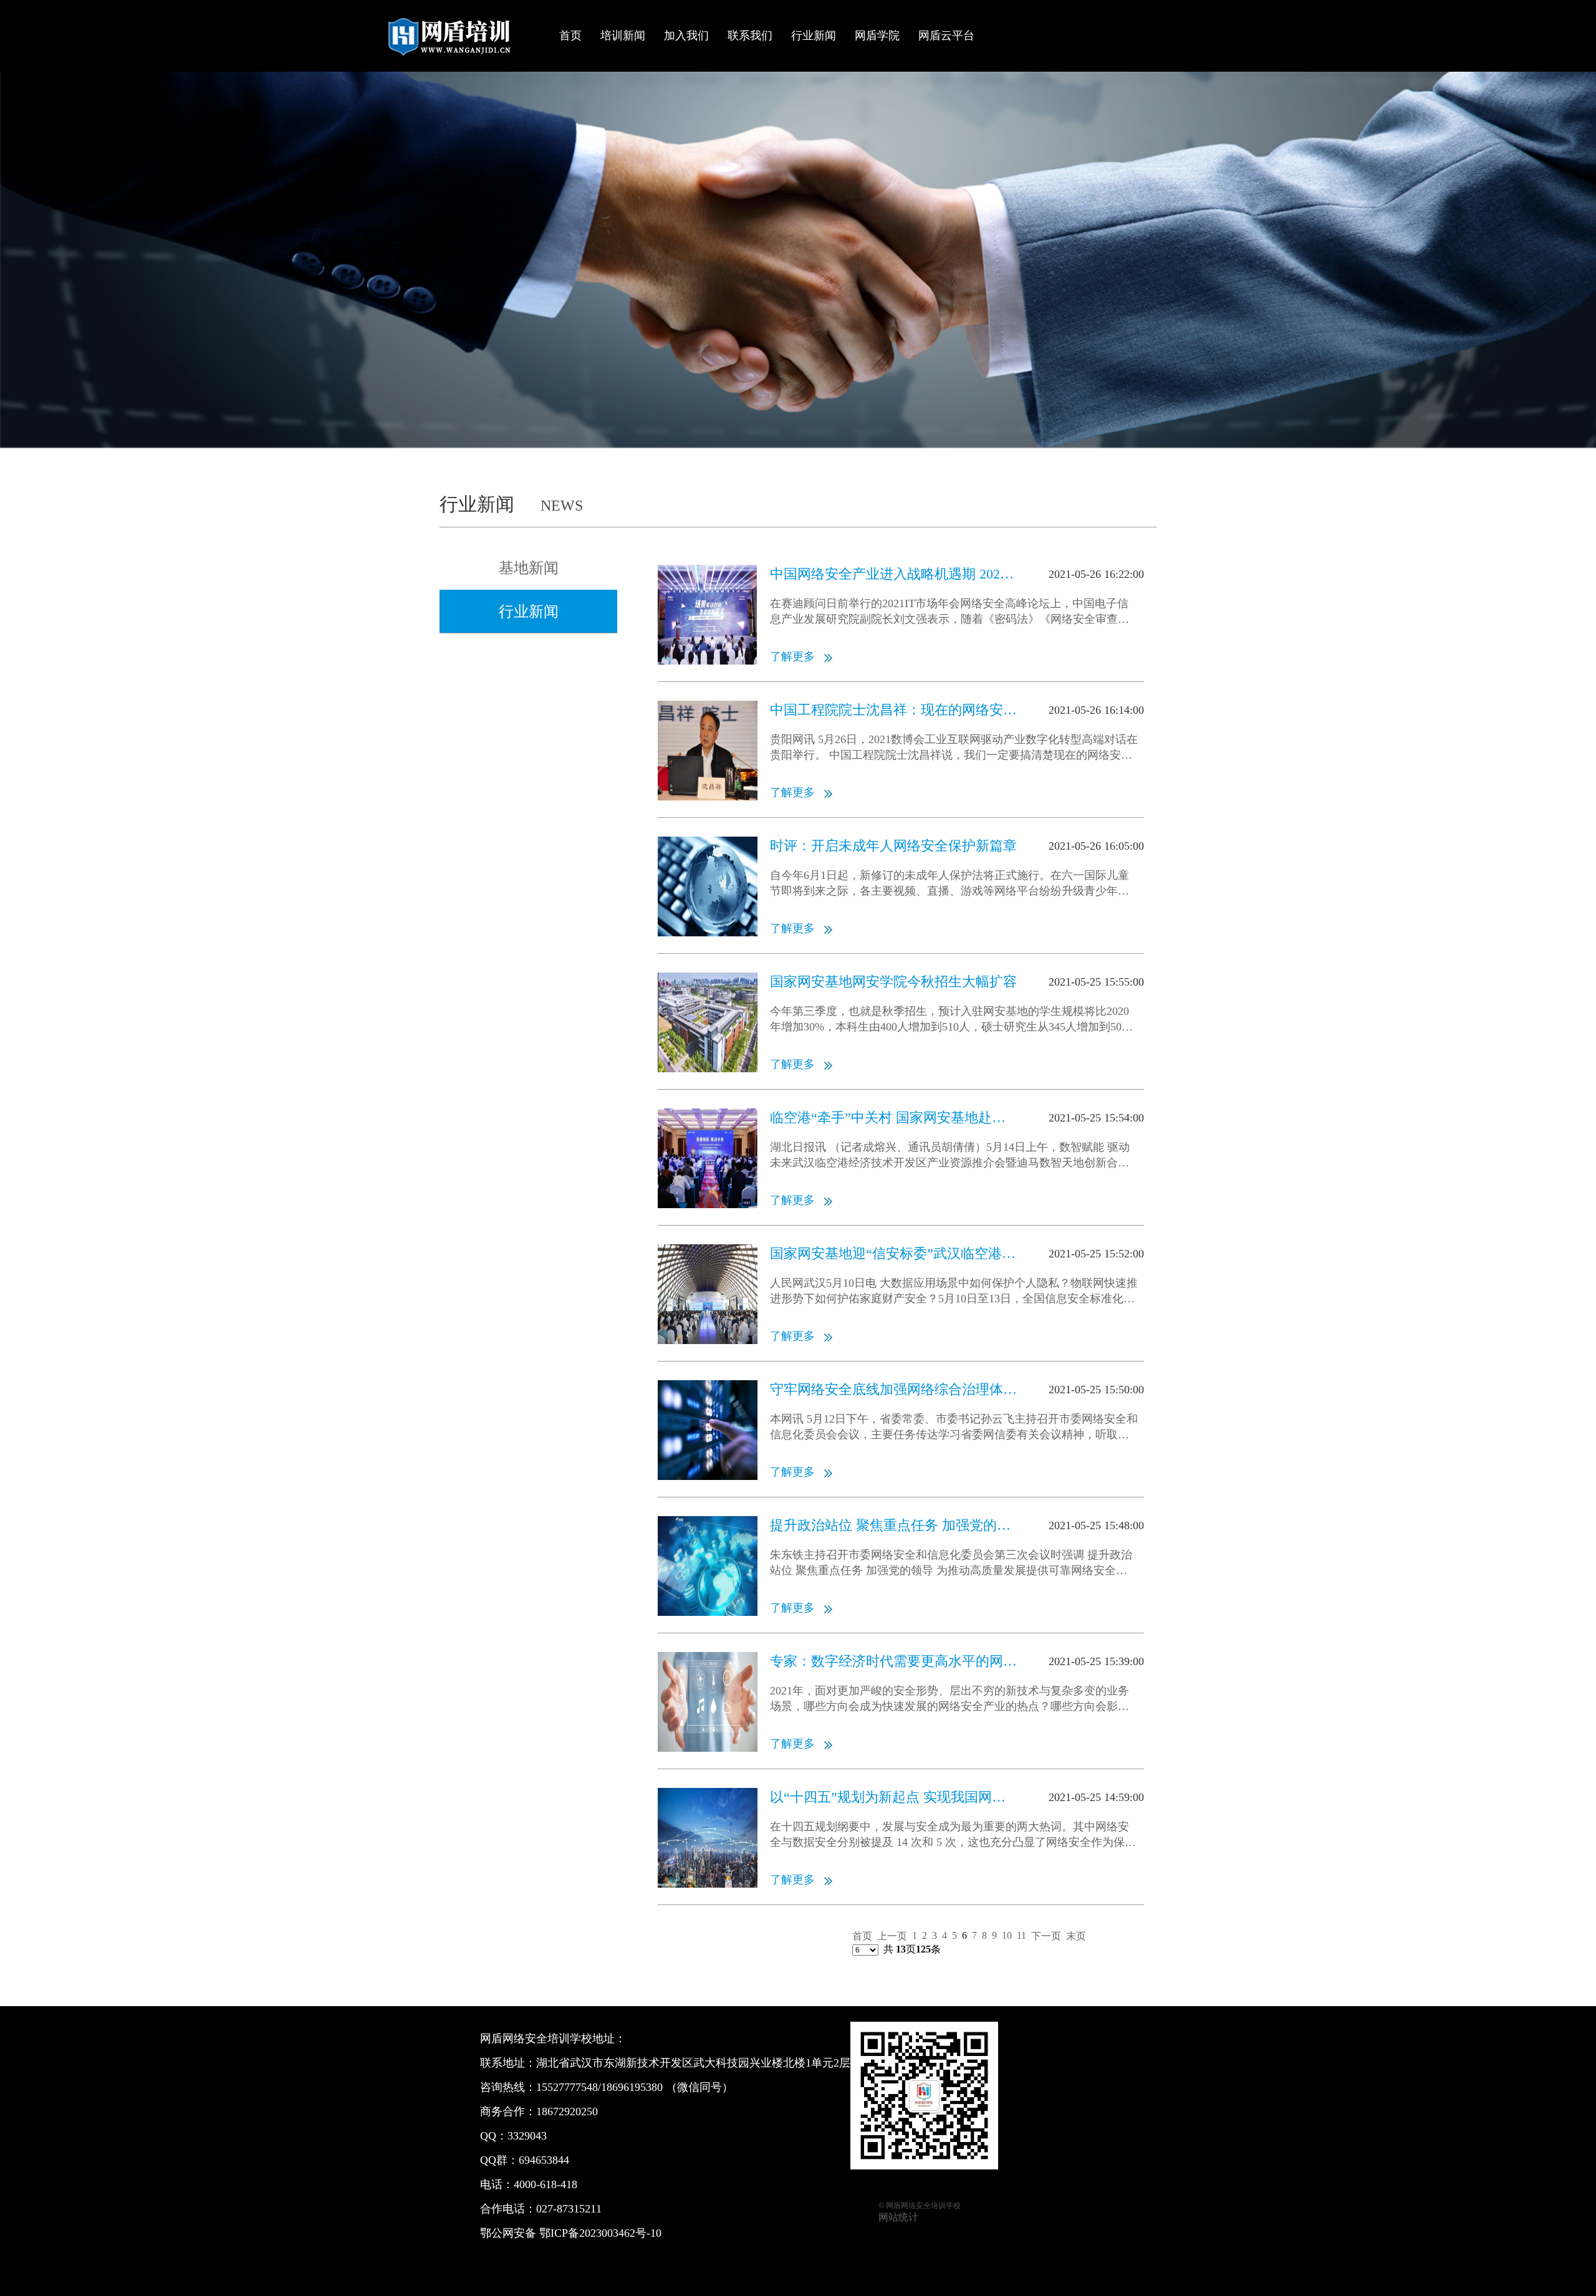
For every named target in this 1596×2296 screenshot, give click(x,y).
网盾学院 (877, 36)
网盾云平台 (946, 36)
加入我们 (686, 36)
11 (1022, 1935)
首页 (570, 36)
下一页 (1046, 1936)
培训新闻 (623, 36)
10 (1007, 1935)
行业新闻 (814, 36)
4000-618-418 (546, 2184)
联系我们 (750, 36)
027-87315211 (569, 2209)
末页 (1076, 1936)
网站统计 (898, 2217)
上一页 (892, 1936)
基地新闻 (529, 568)
